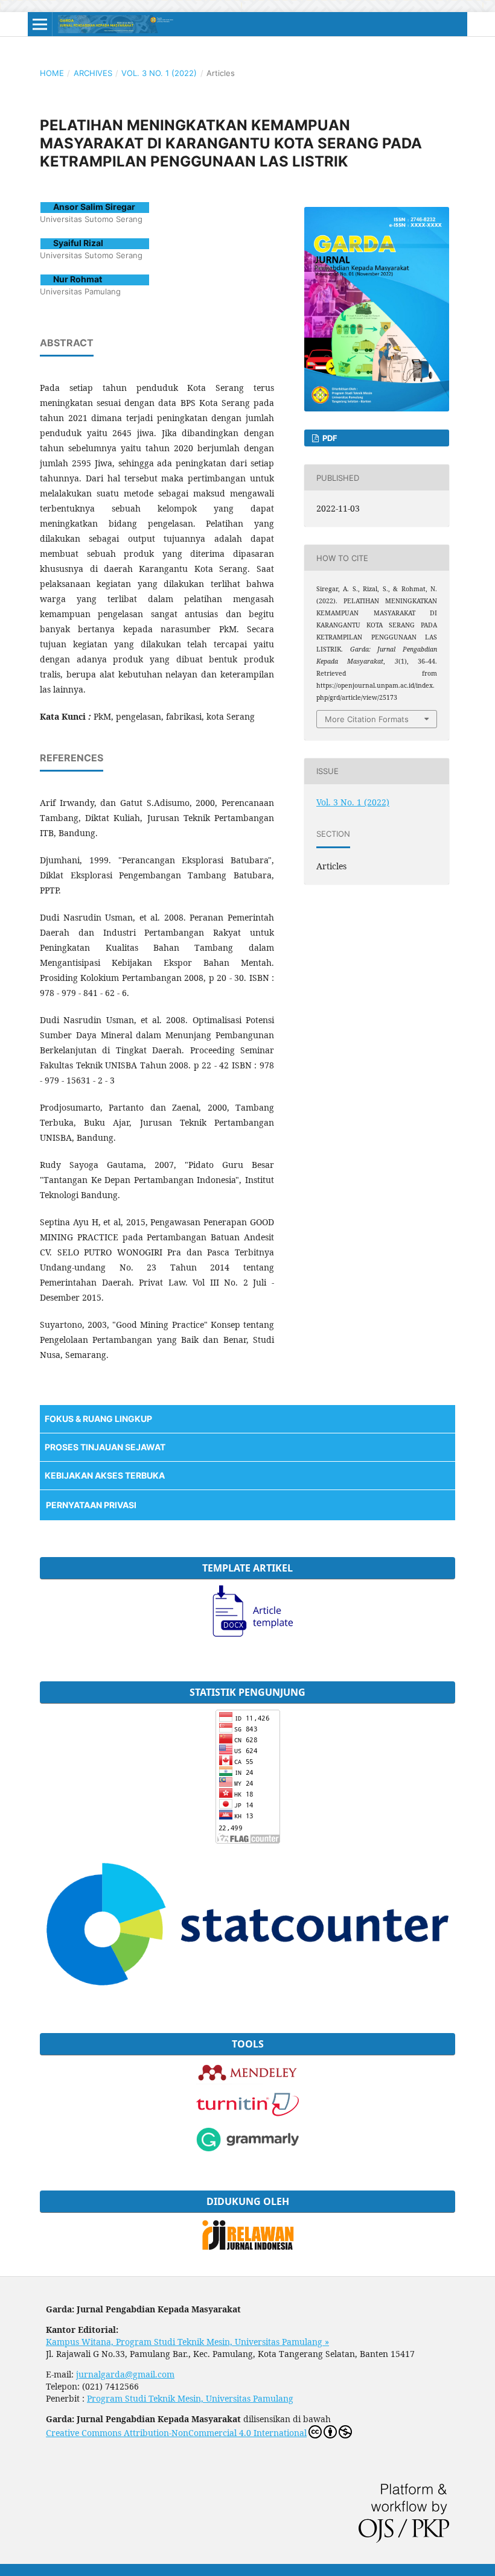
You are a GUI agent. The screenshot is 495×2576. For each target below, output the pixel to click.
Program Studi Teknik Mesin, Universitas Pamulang (190, 2398)
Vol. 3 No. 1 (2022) (159, 73)
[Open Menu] (40, 24)
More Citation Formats (367, 719)
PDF (329, 438)
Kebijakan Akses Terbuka (105, 1475)
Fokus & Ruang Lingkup (98, 1419)
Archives (93, 73)
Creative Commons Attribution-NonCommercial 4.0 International (176, 2433)
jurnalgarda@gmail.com (125, 2374)
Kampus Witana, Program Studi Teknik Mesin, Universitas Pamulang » (187, 2342)
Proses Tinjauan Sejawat (105, 1447)
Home (52, 73)
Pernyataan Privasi (91, 1505)
